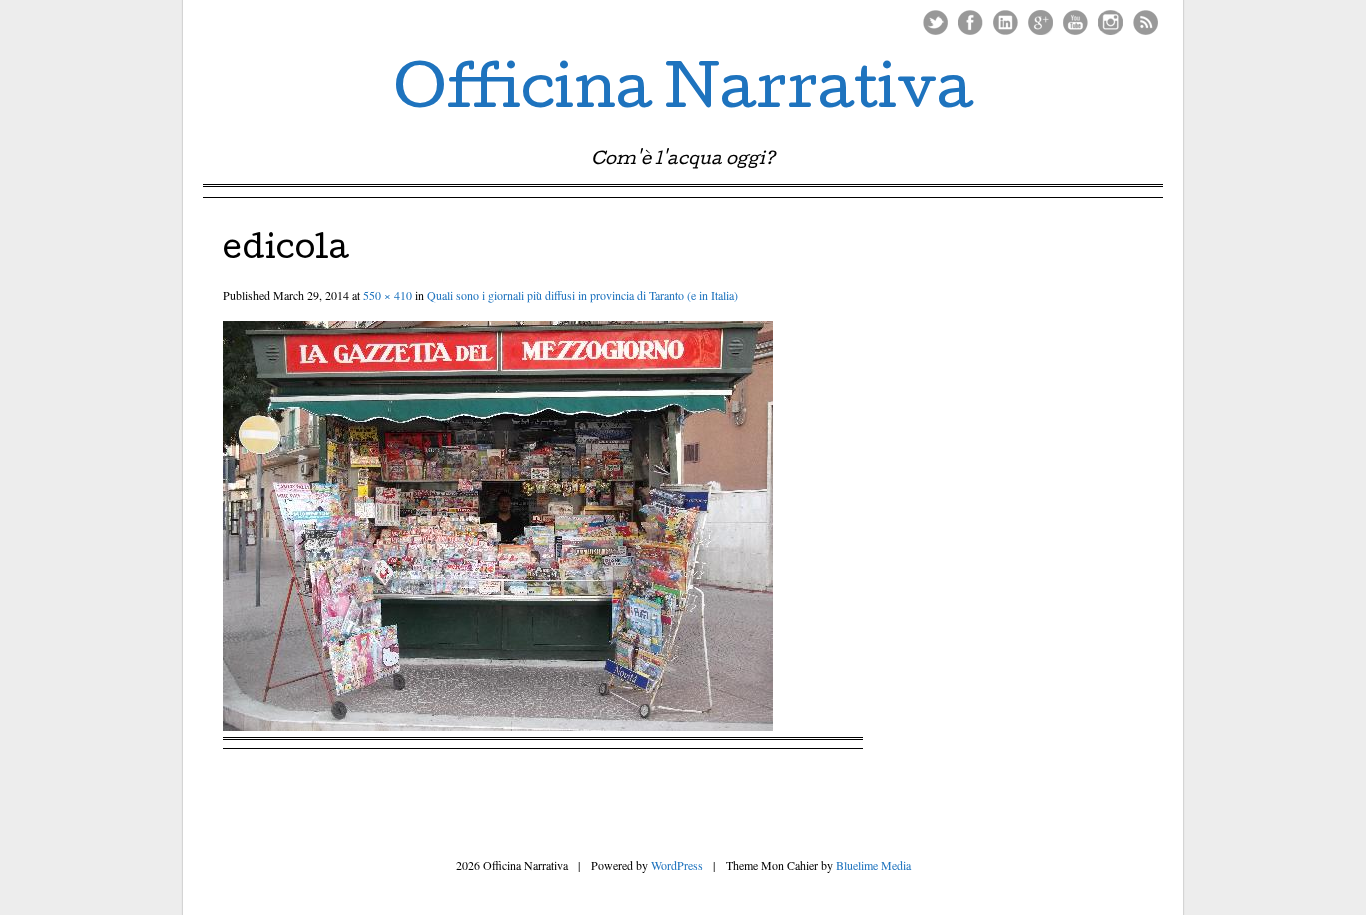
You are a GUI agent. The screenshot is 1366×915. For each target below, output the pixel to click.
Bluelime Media (873, 865)
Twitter (935, 22)
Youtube (1075, 22)
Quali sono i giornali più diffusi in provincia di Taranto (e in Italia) (582, 295)
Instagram (1110, 22)
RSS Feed (1145, 22)
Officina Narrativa (683, 94)
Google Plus (1040, 22)
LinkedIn (1005, 22)
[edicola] (498, 724)
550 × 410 (387, 295)
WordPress (677, 865)
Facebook (970, 22)
